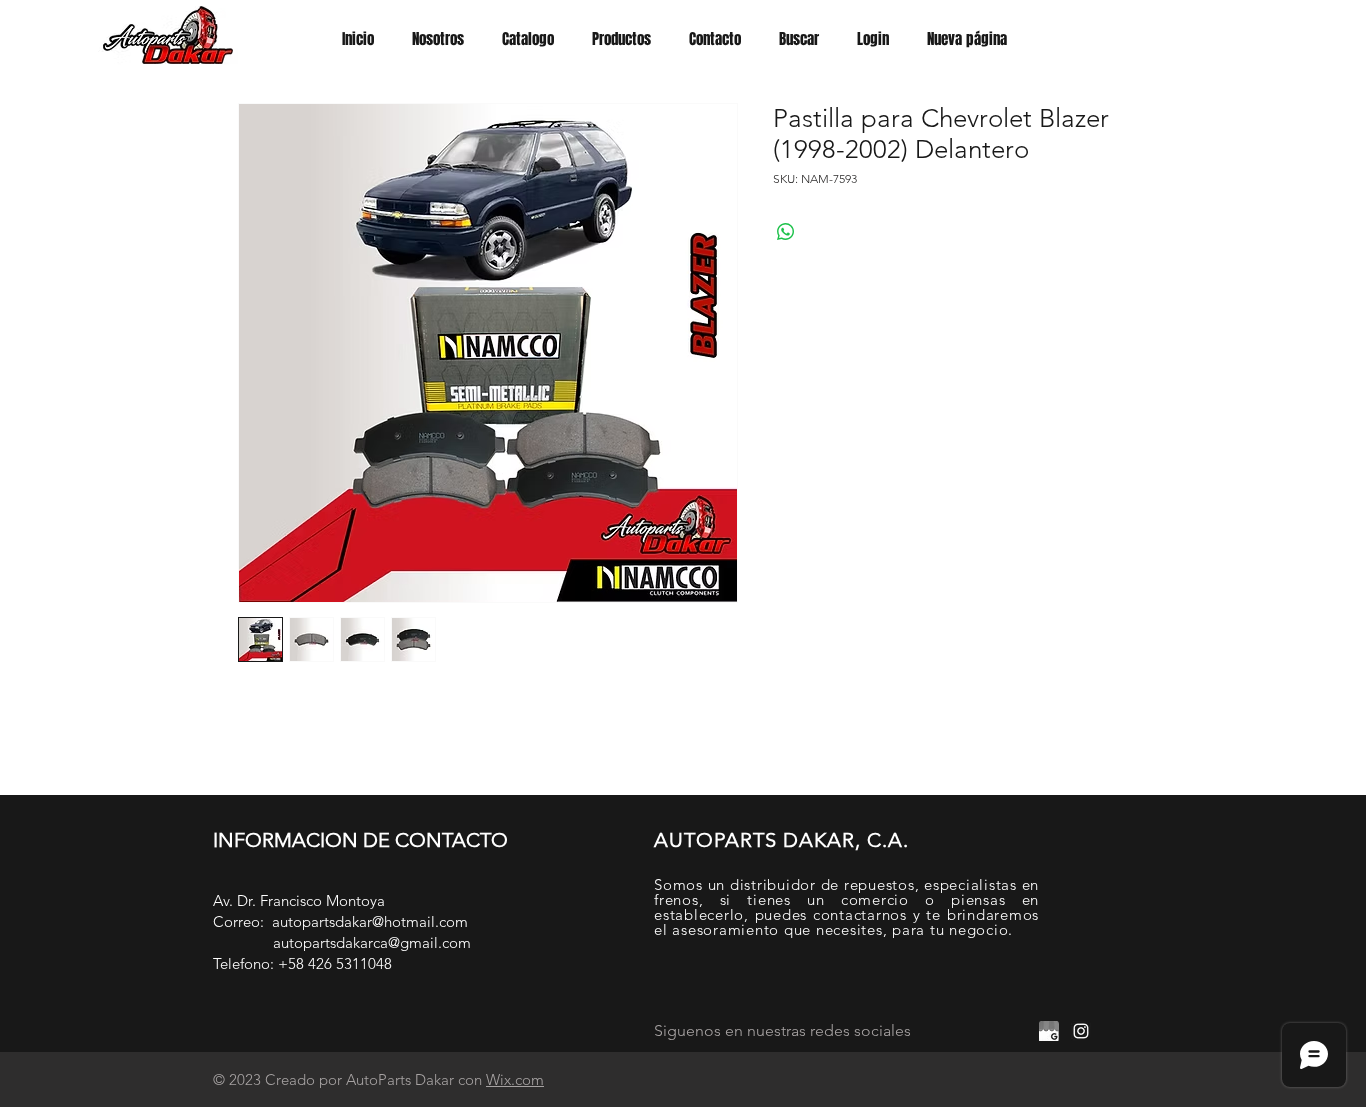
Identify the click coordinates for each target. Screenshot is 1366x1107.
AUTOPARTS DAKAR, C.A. (781, 840)
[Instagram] (1081, 1031)
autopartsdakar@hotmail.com (370, 921)
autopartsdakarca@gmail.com (372, 942)
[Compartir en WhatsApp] (786, 232)
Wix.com (515, 1079)
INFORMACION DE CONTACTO (360, 840)
